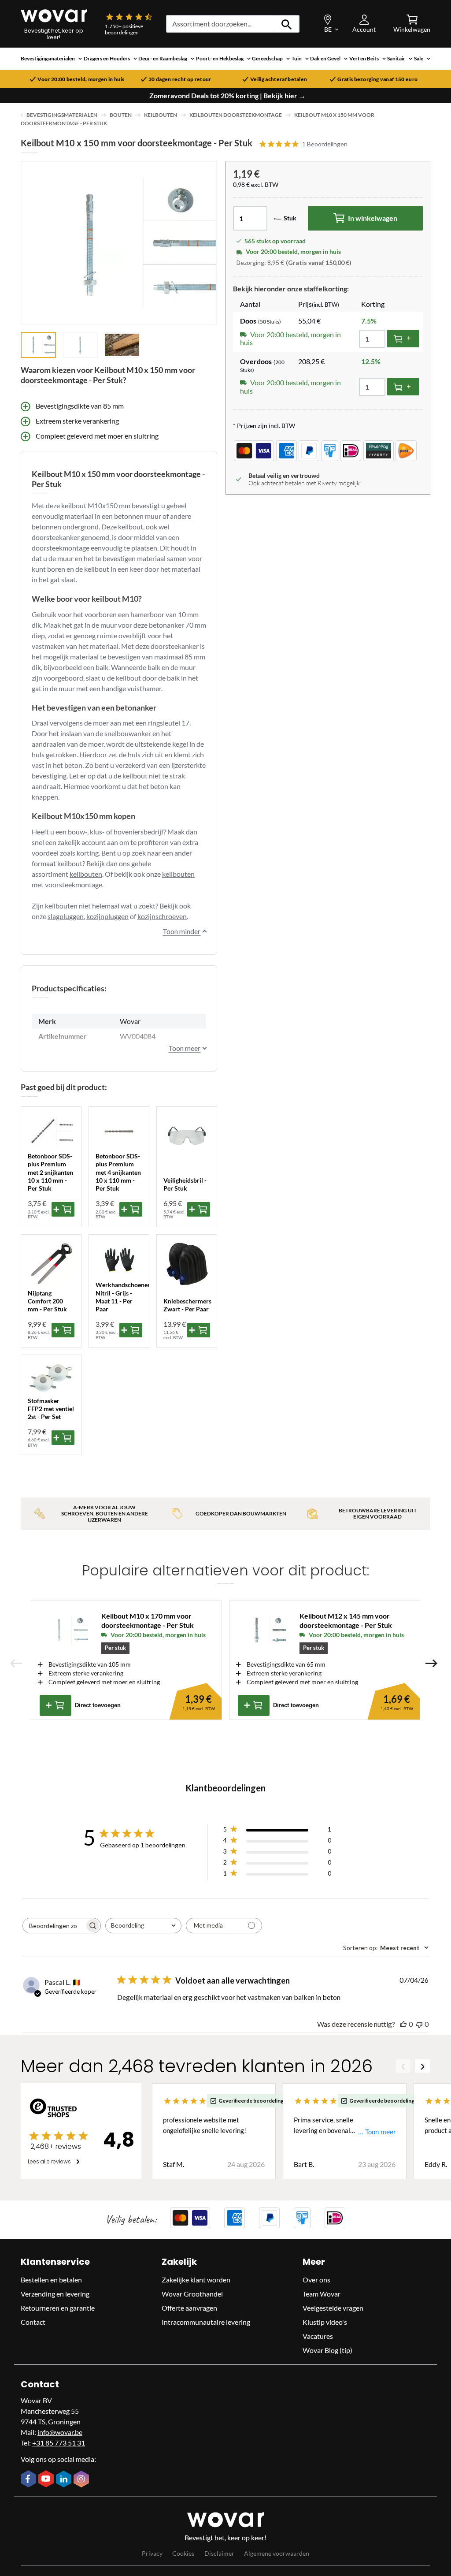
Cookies (183, 2553)
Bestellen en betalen (51, 2280)
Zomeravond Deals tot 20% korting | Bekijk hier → (227, 96)
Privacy (152, 2553)
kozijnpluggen (107, 916)
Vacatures (318, 2336)
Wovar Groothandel (192, 2294)
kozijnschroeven (162, 916)
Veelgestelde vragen (333, 2308)
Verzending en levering (55, 2294)
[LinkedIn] (65, 2480)
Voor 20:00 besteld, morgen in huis (81, 79)
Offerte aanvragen (189, 2308)
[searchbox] (54, 1926)
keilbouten (86, 874)
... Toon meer (377, 2132)
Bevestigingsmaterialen (62, 115)
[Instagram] (82, 2480)
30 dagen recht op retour (180, 79)
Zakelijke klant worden (196, 2280)
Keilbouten (161, 115)
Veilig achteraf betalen (279, 79)
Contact (33, 2322)
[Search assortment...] (287, 24)
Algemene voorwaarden (277, 2553)
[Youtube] (47, 2479)
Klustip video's (325, 2322)
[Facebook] (30, 2479)
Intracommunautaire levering (206, 2322)
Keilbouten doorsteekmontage (236, 115)
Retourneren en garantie (58, 2308)
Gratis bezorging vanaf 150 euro (377, 79)
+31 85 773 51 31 (59, 2443)
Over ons (316, 2280)
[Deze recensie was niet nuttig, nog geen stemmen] (419, 2024)
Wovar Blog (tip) (327, 2350)
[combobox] (143, 1926)
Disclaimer (219, 2553)
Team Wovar (322, 2294)
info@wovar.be (60, 2432)
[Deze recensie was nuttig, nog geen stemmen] (403, 2024)
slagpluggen (66, 916)
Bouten (121, 115)
